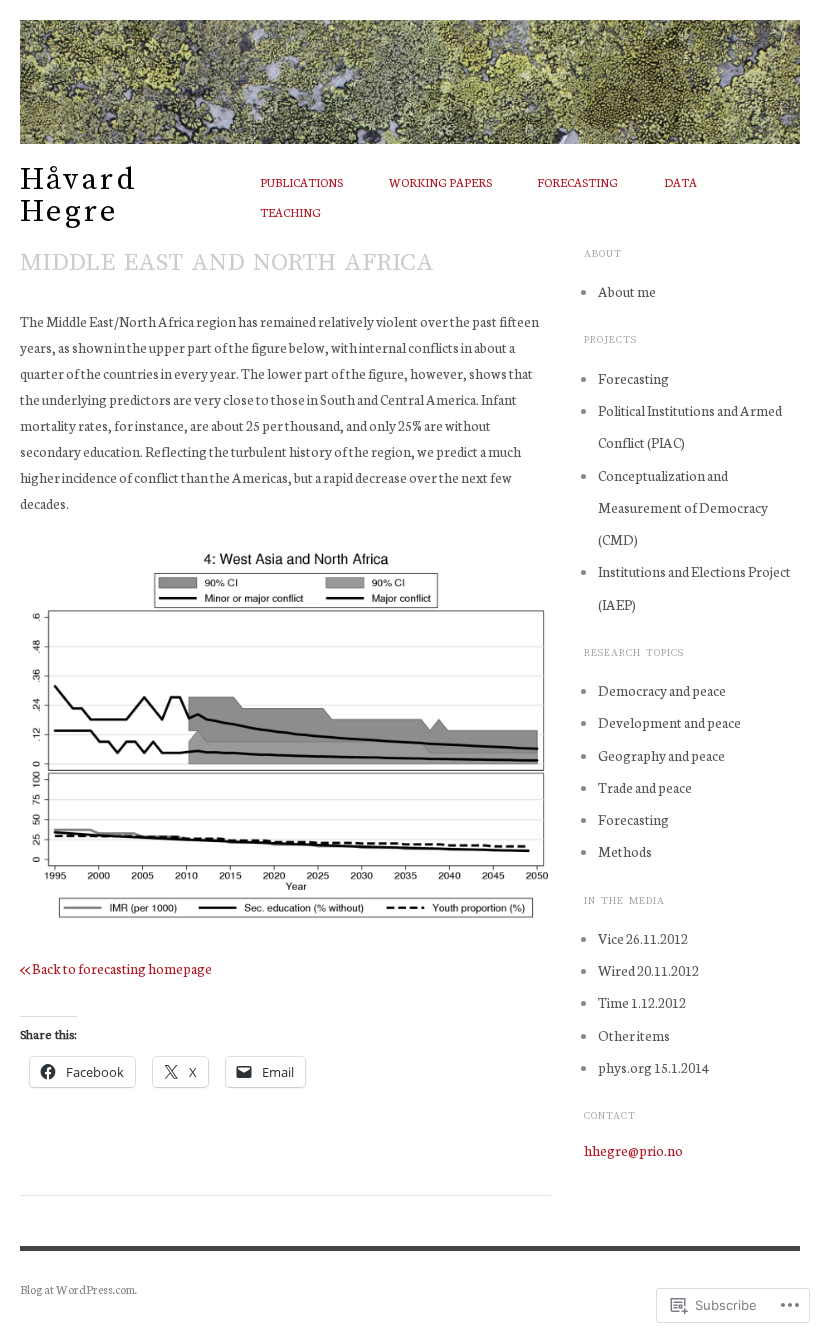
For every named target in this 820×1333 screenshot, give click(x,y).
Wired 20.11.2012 (648, 970)
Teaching (290, 212)
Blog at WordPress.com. (78, 1289)
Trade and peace (645, 787)
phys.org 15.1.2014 (653, 1067)
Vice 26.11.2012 (643, 938)
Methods (625, 851)
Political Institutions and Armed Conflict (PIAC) (690, 426)
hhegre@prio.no (633, 1150)
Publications (301, 182)
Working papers (440, 182)
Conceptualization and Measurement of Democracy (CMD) (683, 507)
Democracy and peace (662, 690)
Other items (634, 1035)
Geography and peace (661, 755)
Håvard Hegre (79, 195)
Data (680, 182)
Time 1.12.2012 (642, 1002)
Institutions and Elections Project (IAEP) (694, 587)
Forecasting (577, 182)
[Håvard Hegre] (410, 70)
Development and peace (669, 722)
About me (627, 291)
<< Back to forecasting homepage (116, 968)
